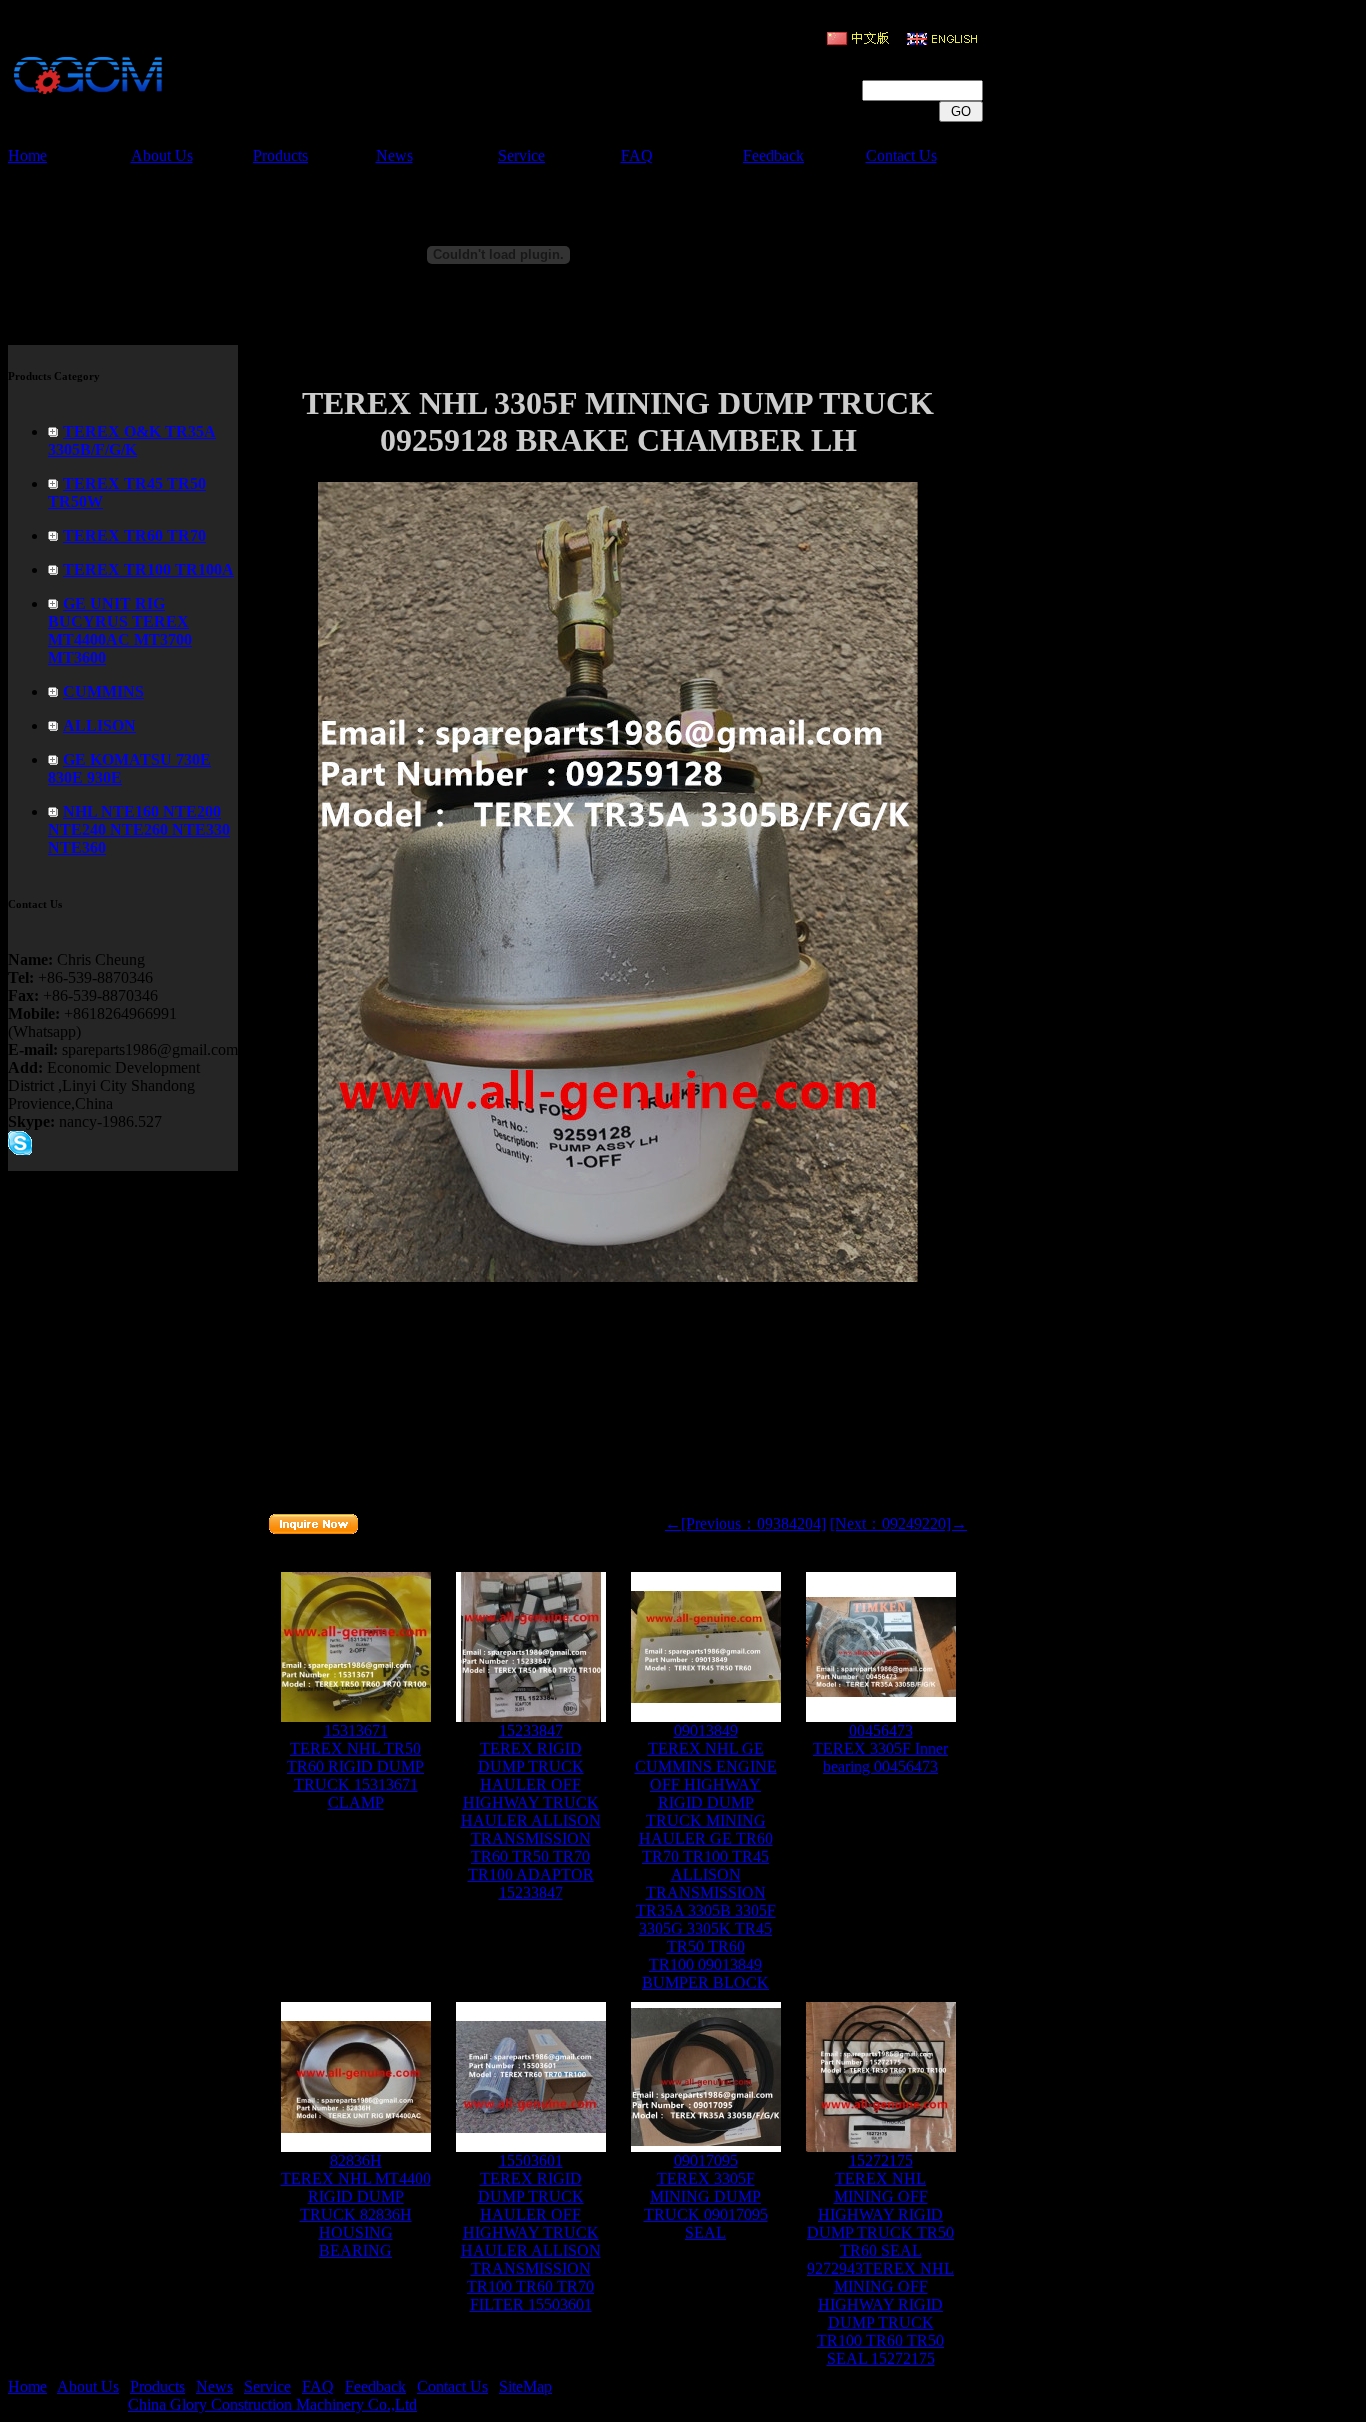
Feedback (773, 155)
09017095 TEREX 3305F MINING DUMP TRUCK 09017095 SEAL (706, 2196)
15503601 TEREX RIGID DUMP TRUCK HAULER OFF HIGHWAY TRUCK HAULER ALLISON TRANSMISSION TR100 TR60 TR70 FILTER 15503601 (531, 2232)
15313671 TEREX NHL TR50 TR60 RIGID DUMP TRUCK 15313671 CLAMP (355, 1766)
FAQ (637, 155)
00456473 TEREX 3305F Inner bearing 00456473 (880, 1748)
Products (280, 155)
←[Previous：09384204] (745, 1523)
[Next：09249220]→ (898, 1523)
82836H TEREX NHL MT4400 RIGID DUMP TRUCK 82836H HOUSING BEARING (356, 2205)
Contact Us (901, 155)
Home (27, 155)
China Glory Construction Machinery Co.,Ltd (272, 2404)
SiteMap (525, 2386)
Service (521, 155)
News (394, 155)
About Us (162, 155)
